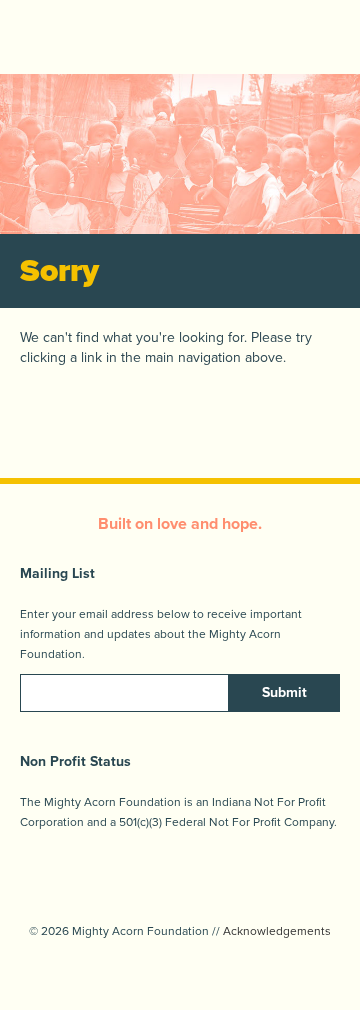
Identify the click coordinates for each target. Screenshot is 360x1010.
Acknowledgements (277, 931)
